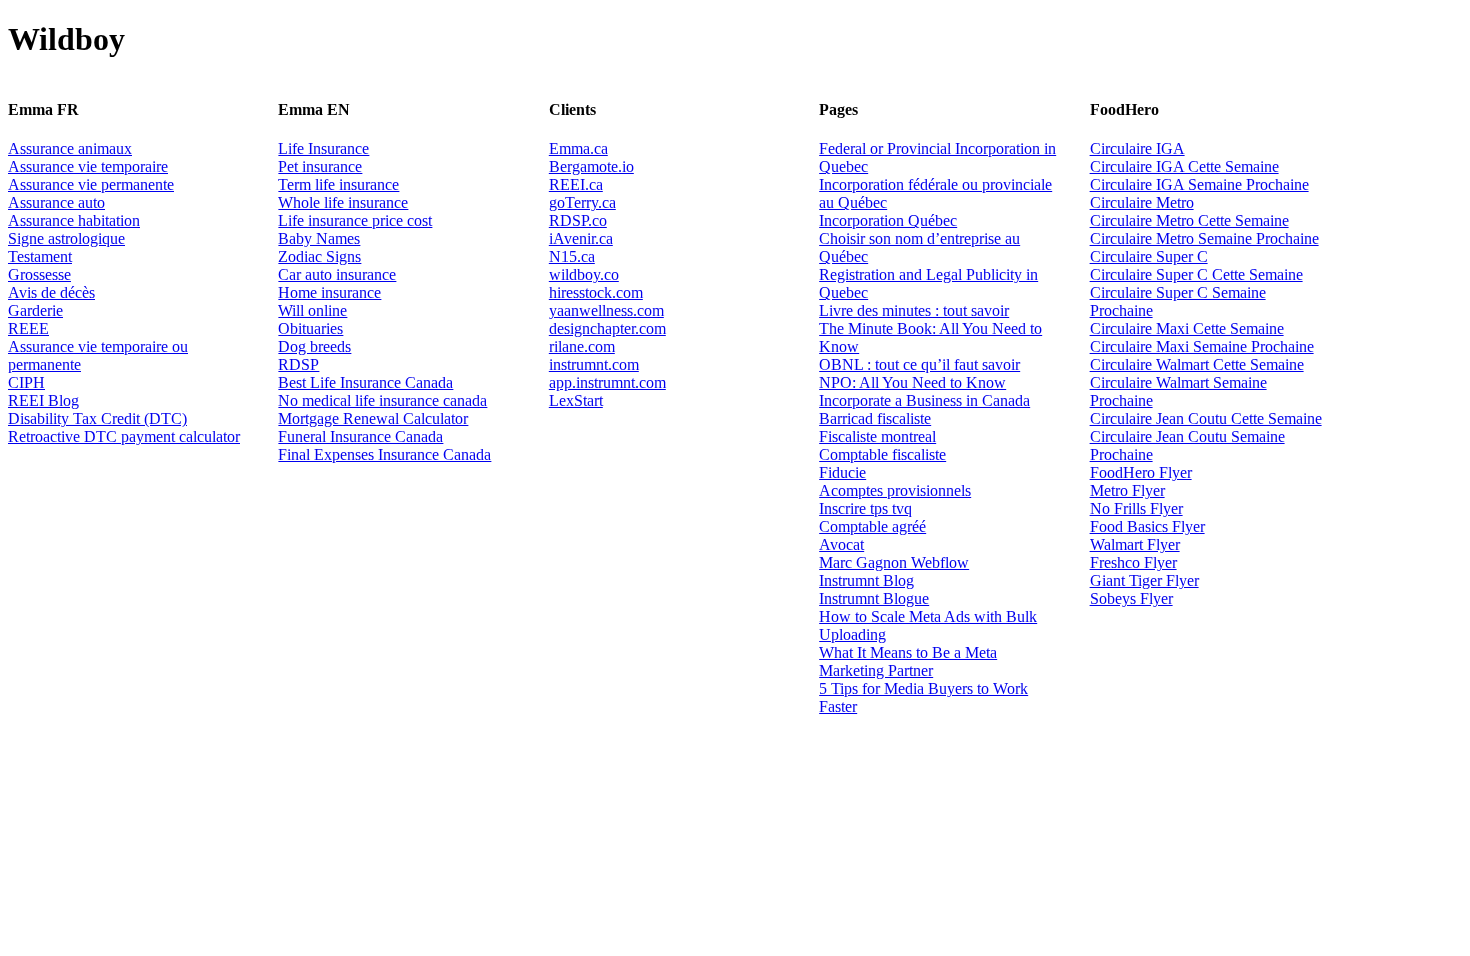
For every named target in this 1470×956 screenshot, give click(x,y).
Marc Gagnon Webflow (894, 562)
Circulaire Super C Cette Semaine (1196, 274)
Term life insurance (338, 184)
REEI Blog (43, 400)
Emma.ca (578, 148)
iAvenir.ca (581, 238)
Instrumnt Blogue (874, 598)
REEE (28, 328)
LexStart (576, 400)
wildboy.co (584, 274)
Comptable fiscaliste (882, 454)
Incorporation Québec (888, 220)
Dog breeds (314, 346)
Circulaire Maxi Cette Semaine (1187, 328)
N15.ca (572, 256)
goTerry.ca (582, 202)
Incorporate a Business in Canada (924, 400)
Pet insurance (320, 166)
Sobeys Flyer (1131, 598)
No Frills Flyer (1136, 508)
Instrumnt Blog (866, 580)
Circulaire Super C (1149, 256)
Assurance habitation (74, 220)
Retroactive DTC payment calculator (124, 436)
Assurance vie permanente (91, 184)
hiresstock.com (596, 292)
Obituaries (310, 328)
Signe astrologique (66, 238)
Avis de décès (51, 292)
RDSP (298, 364)
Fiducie (842, 472)
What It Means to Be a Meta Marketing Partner (908, 661)
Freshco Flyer (1133, 562)
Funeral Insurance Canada (360, 436)
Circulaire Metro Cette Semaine (1189, 220)
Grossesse (39, 274)
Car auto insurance (337, 274)
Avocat (841, 544)
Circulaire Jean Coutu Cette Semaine (1206, 418)
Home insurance (329, 292)
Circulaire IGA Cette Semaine (1184, 166)
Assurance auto (56, 202)
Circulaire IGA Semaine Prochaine (1199, 184)
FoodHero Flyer (1141, 472)
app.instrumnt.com (607, 382)
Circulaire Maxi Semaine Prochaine (1202, 346)
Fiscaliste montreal (877, 436)
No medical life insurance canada (382, 400)
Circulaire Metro (1142, 202)
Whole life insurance (343, 202)
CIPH (26, 382)
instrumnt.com (594, 364)
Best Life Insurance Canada (365, 382)
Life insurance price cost (355, 220)
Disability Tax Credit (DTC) (97, 418)
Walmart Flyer (1135, 544)
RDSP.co (578, 220)
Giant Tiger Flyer (1144, 580)
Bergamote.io (591, 166)
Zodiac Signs (319, 256)
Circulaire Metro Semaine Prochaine (1204, 238)
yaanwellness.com (606, 310)
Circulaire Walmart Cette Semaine (1197, 364)
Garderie (35, 310)
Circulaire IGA (1137, 148)
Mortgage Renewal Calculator (373, 418)
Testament (40, 256)
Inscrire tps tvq (865, 508)
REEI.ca (576, 184)
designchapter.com (607, 328)
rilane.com (582, 346)
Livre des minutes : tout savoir (914, 310)
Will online (312, 310)
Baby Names (319, 238)
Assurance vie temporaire (88, 166)
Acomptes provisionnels (895, 490)
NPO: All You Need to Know (912, 382)
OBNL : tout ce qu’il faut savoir (919, 364)
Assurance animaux (70, 148)
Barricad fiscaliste (875, 418)
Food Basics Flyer (1147, 526)
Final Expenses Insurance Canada (384, 454)
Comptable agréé (872, 526)
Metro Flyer (1127, 490)
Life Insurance (323, 148)
